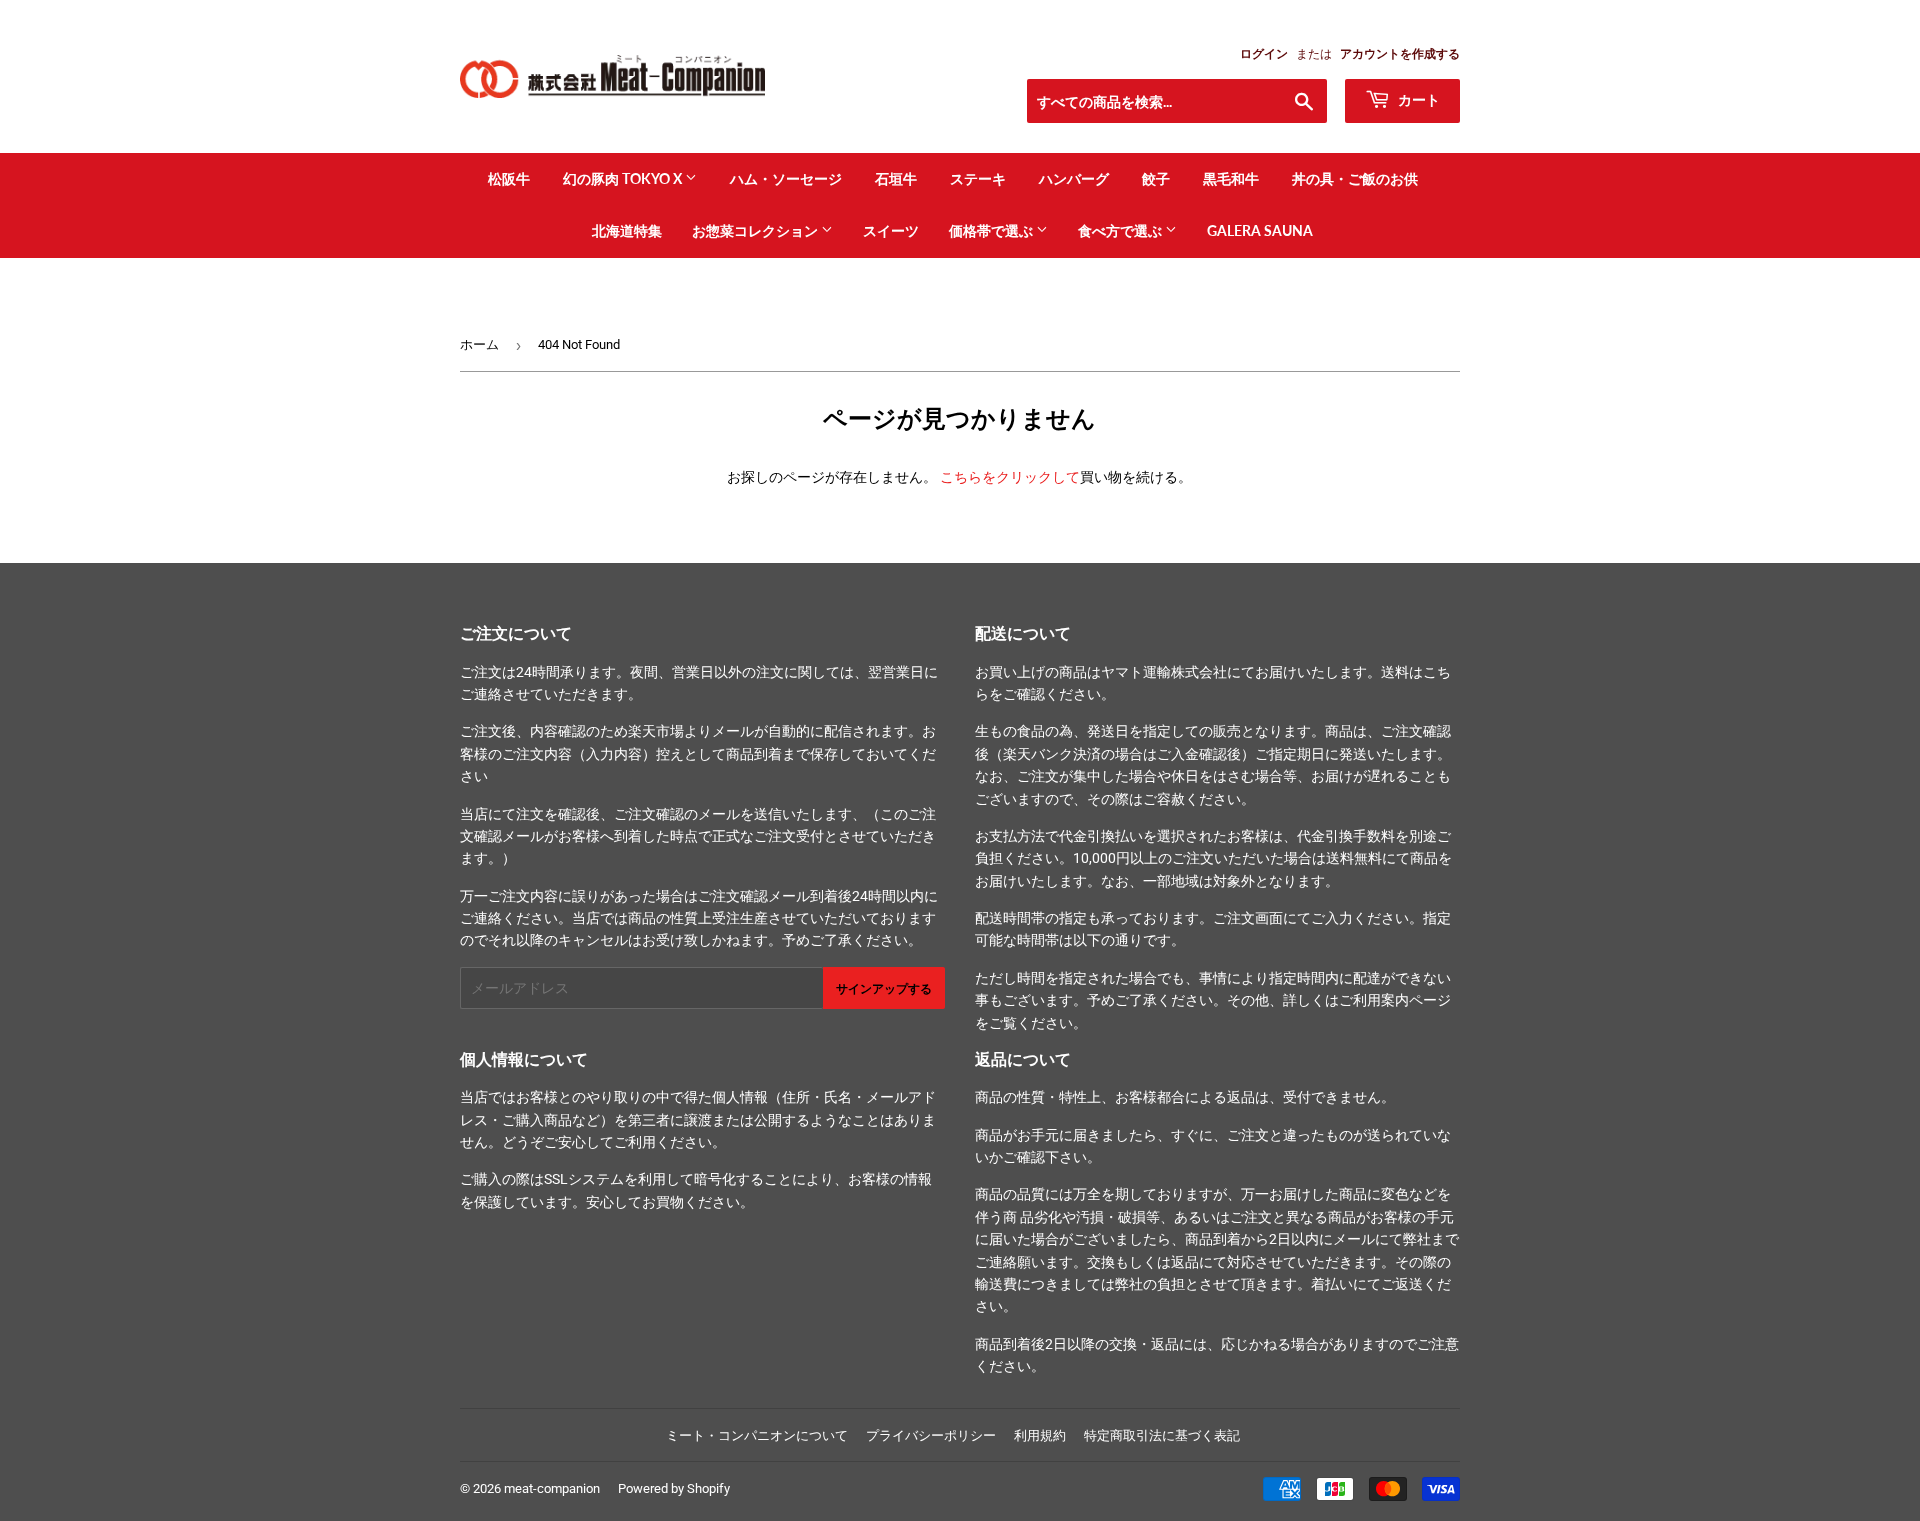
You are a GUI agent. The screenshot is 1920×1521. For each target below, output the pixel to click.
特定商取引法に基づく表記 (1162, 1435)
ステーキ (978, 178)
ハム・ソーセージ (786, 178)
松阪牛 (509, 178)
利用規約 (1040, 1435)
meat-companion (552, 1488)
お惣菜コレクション (756, 230)
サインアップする (884, 988)
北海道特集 (627, 230)
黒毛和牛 (1231, 178)
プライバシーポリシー (931, 1435)
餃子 (1156, 178)
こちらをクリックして (1010, 477)
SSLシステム (584, 1179)
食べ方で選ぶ (1121, 230)
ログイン (1264, 54)
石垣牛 (896, 178)
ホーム (479, 344)
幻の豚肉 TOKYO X (624, 178)
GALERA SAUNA (1260, 230)
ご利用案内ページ (1395, 1000)
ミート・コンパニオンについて (757, 1435)
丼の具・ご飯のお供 (1355, 178)
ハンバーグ (1074, 178)
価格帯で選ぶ (992, 230)
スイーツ (891, 230)
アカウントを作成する (1400, 54)
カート (1417, 99)
